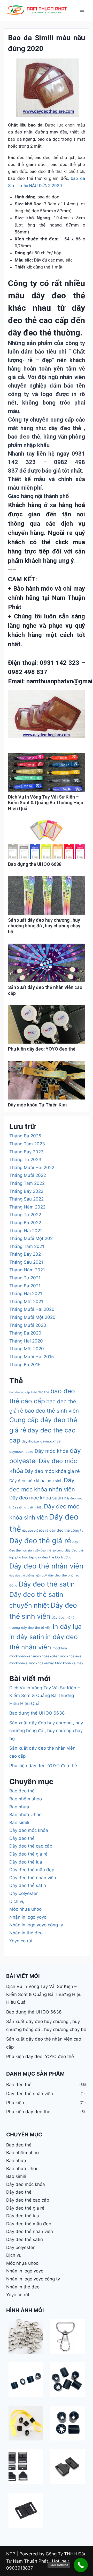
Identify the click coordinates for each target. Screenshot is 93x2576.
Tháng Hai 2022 (26, 1231)
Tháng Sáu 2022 (26, 1199)
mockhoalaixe (71, 1656)
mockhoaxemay (41, 1663)
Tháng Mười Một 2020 (32, 1317)
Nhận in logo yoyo (28, 1917)
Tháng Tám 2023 (27, 1144)
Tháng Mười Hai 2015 (32, 1357)
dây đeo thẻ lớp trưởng (53, 1557)
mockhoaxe (18, 1663)
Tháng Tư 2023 (25, 1160)
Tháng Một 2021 (26, 1302)
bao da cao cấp (20, 1392)
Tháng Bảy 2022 (26, 1191)
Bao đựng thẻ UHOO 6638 (35, 864)
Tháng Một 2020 (27, 1349)
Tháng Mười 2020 (28, 1325)
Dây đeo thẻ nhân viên (46, 1566)
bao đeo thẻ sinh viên (52, 1411)
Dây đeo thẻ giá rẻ (40, 1541)
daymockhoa (50, 1441)
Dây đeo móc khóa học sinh (36, 1481)
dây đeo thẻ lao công (49, 1550)
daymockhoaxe (21, 1451)
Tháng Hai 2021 (26, 1294)
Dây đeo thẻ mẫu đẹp (32, 1870)
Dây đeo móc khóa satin (36, 1498)
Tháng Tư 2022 (25, 1215)
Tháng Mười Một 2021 (32, 1238)
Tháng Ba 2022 (25, 1223)
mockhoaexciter (46, 1656)
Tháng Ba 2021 (25, 1286)
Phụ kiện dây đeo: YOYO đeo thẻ (42, 1049)
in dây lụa (67, 1626)
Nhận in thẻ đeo (26, 1933)
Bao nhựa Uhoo (25, 1815)
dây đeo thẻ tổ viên (36, 1628)
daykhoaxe (30, 1441)
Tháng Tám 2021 (27, 1246)
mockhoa (60, 1648)
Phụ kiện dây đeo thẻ (28, 2112)
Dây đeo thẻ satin (47, 1584)
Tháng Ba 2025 (25, 1136)
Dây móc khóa (52, 1451)
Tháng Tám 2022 (27, 1183)
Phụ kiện (15, 2103)
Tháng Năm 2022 (27, 1207)
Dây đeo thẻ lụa (26, 1862)
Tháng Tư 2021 (25, 1278)
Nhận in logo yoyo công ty (36, 1925)
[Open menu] (82, 10)
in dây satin (27, 1637)
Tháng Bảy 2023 (26, 1152)
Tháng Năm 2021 (27, 1270)
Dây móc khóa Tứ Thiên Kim (37, 1105)
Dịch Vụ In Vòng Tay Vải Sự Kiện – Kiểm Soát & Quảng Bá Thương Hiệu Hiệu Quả (46, 803)
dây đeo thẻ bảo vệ (35, 1531)
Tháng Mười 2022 (28, 1175)
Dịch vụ (17, 1901)
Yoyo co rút (21, 1941)
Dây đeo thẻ (22, 1838)
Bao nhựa (19, 1807)
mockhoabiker (21, 1656)
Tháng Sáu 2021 (26, 1262)
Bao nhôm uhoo (26, 1799)
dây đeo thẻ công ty (66, 1530)
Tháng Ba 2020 (25, 1333)
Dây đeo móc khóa (29, 1830)
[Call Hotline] (81, 2565)
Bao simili (19, 1823)
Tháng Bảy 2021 (26, 1254)
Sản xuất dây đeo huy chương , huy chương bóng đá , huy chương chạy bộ (44, 926)
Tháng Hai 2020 (26, 1341)
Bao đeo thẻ (40, 1392)
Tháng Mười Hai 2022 (32, 1168)
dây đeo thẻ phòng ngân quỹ (28, 1576)
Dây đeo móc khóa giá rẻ (52, 1471)
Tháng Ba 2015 (25, 1365)
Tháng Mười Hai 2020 (32, 1309)
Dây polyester (24, 1893)
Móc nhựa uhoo (25, 1909)
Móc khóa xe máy (69, 1663)
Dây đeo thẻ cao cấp (31, 1846)
